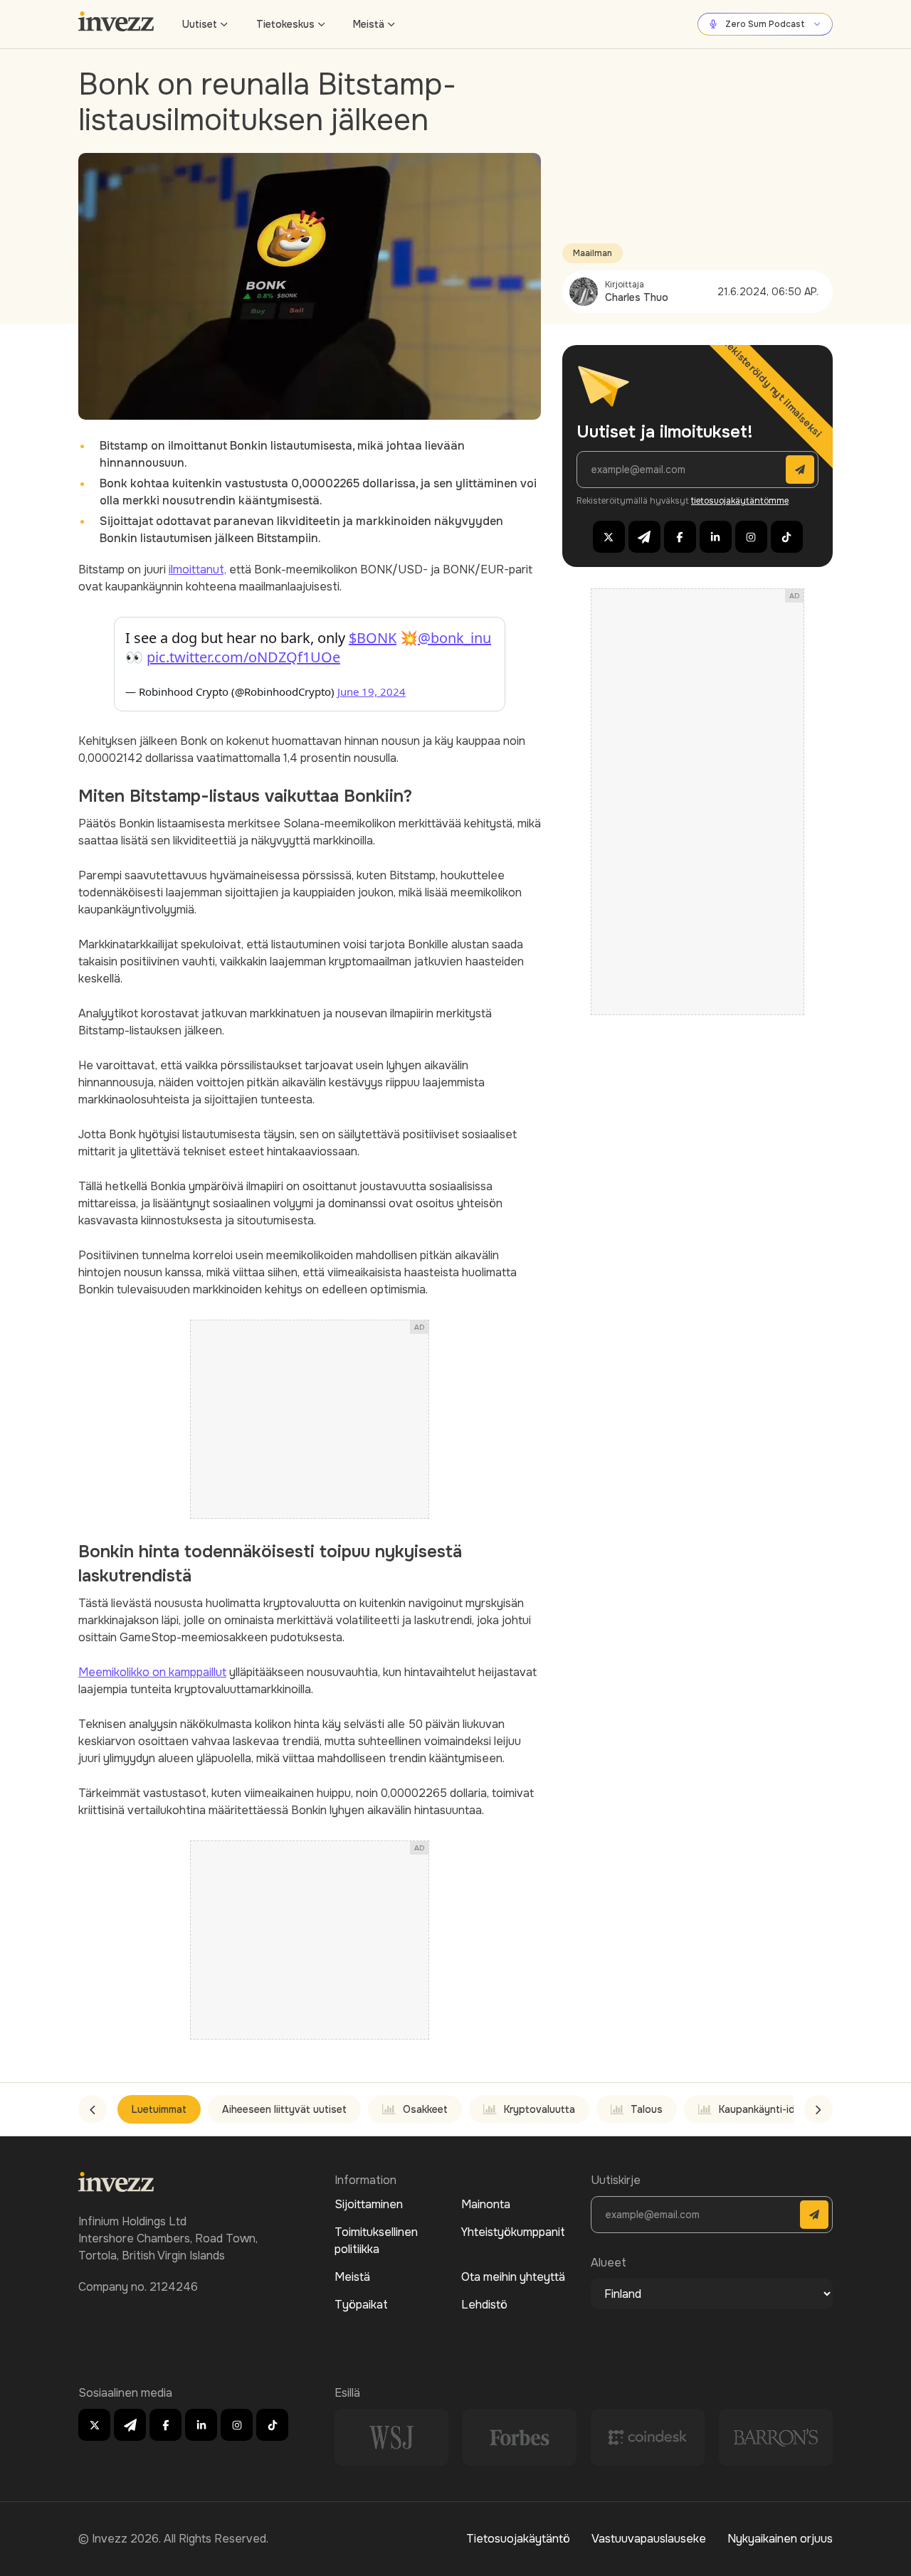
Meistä (369, 24)
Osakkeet (425, 2109)
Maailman (593, 253)
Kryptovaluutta (539, 2109)
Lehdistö (484, 2305)
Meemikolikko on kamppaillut (152, 1672)
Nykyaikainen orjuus (780, 2539)
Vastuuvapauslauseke (649, 2539)
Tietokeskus (285, 24)
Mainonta (486, 2204)
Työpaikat (361, 2305)
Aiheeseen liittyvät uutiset (284, 2109)
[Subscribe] (800, 470)
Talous (647, 2109)
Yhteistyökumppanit (513, 2232)
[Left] (93, 2109)
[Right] (818, 2109)
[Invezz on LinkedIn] (716, 537)
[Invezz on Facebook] (680, 537)
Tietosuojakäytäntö (518, 2539)
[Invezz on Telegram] (644, 537)
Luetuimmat (159, 2109)
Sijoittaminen (369, 2204)
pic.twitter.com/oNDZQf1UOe (243, 657)
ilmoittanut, (198, 569)
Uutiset (200, 24)
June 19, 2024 (372, 691)
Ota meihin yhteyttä (513, 2277)
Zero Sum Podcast (765, 24)
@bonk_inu (454, 638)
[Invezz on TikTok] (787, 537)
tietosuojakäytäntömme (740, 501)
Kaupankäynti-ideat (765, 2109)
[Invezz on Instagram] (751, 537)
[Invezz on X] (609, 537)
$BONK (373, 638)
